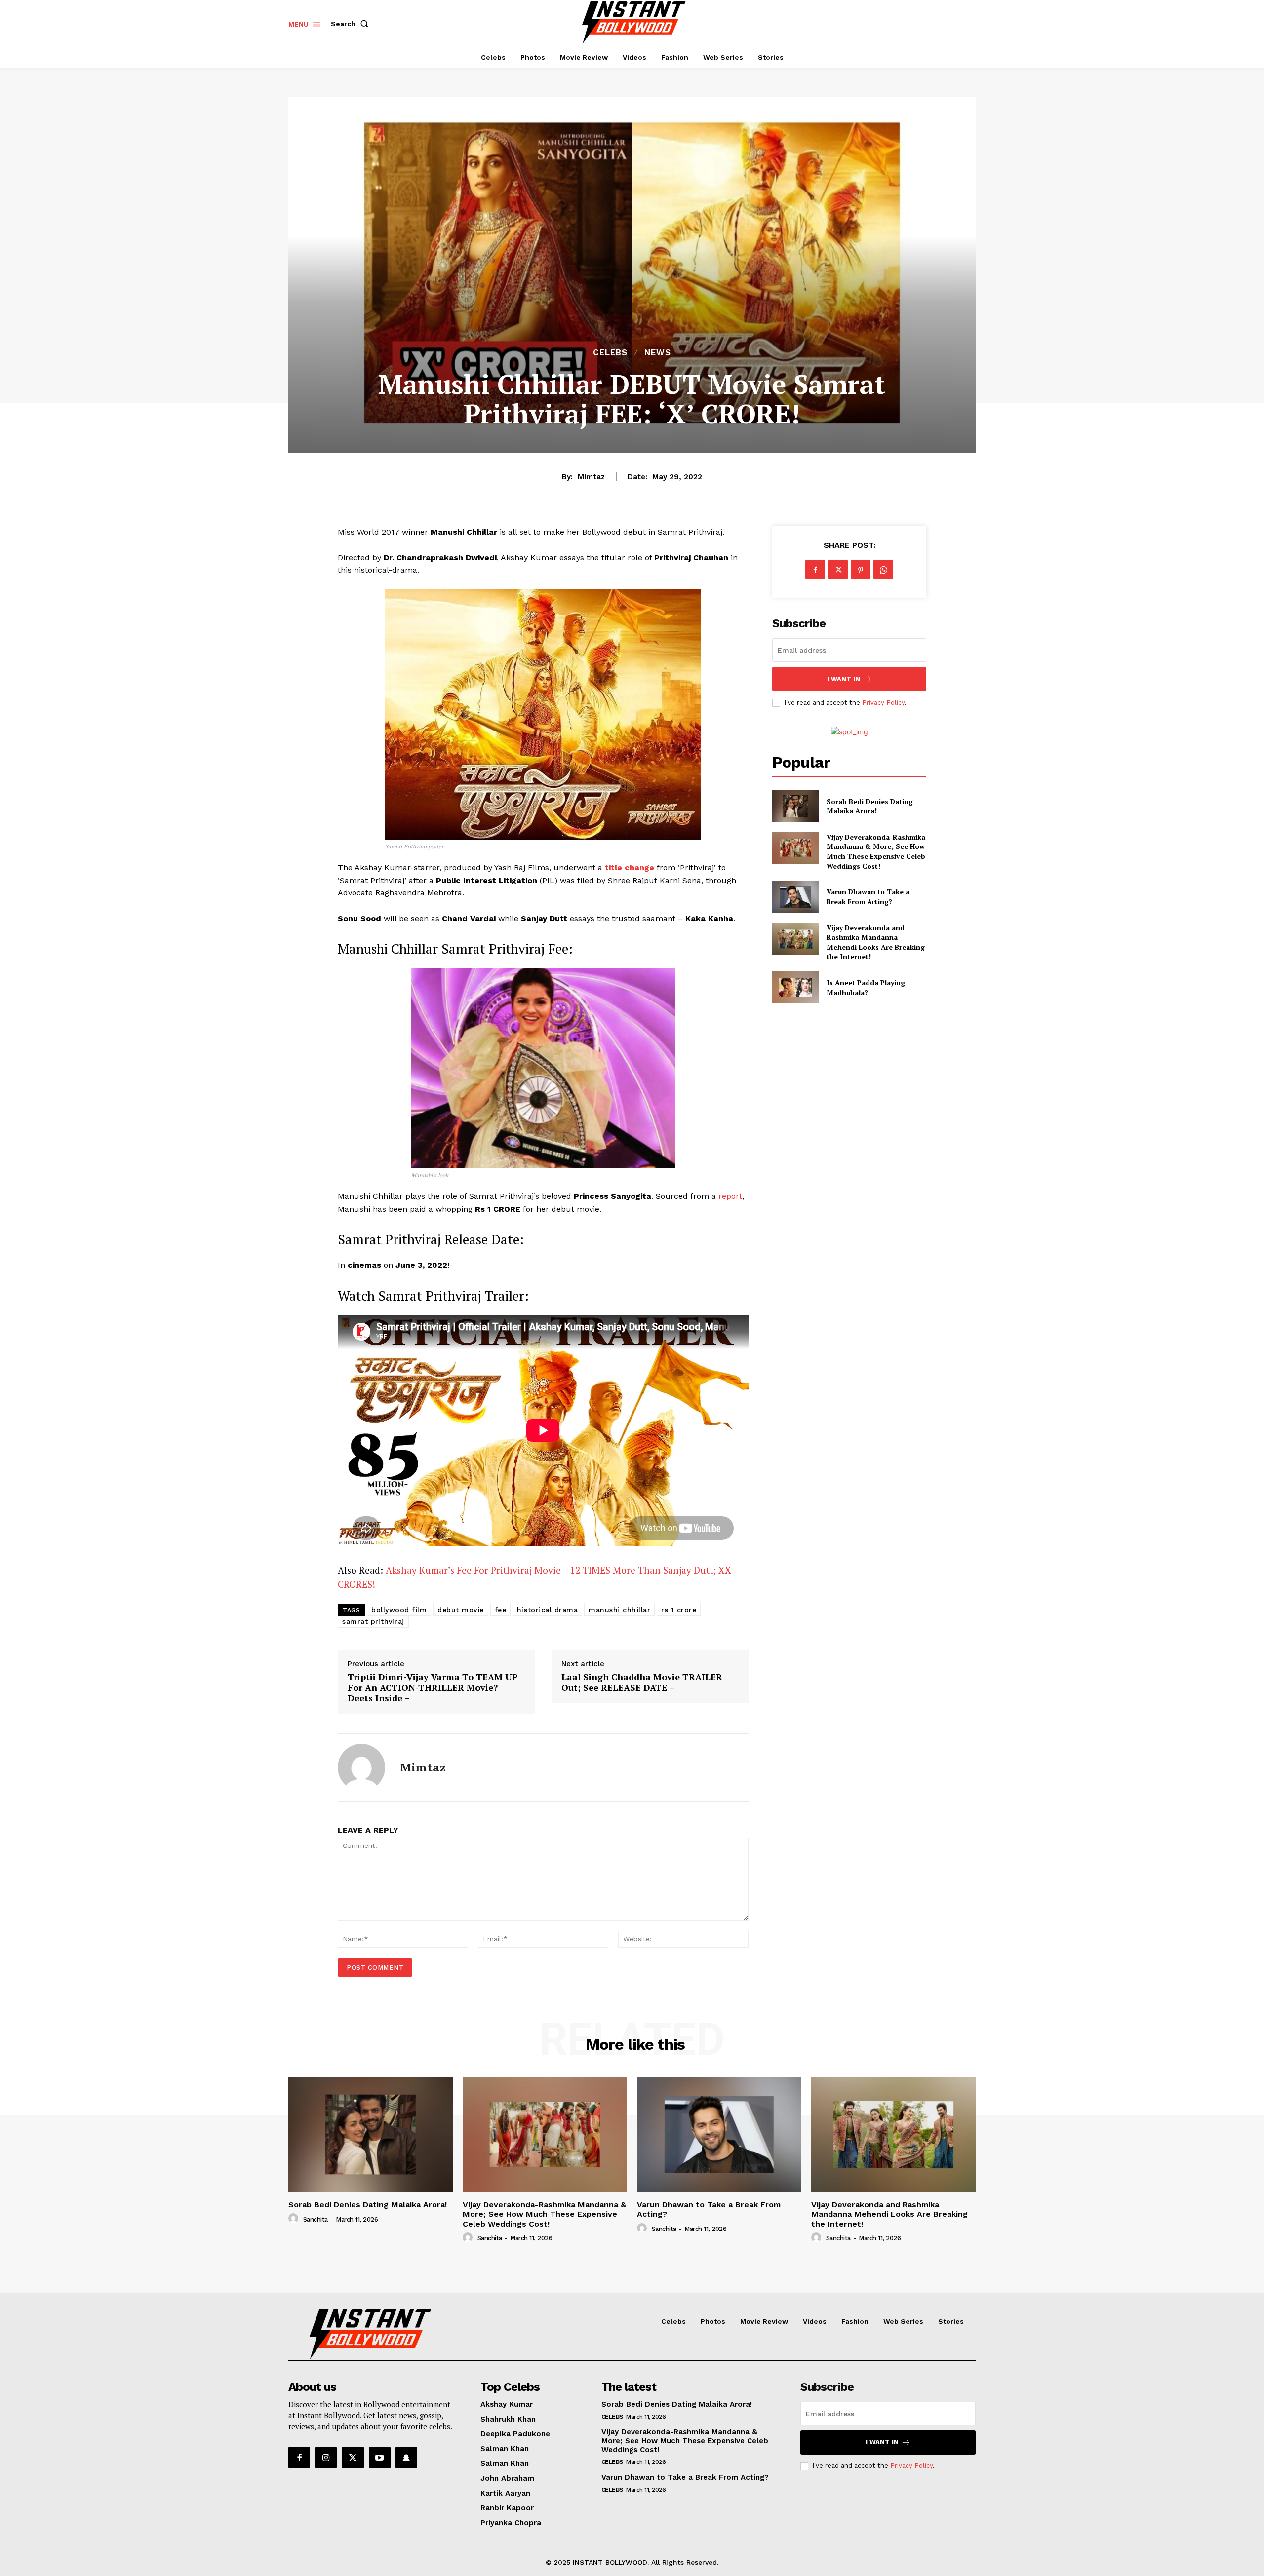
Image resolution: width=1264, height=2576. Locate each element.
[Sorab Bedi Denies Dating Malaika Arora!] (795, 806)
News (658, 353)
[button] (352, 24)
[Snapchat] (406, 2458)
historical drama (547, 1610)
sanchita (316, 2219)
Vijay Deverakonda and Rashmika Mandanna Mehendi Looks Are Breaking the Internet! (876, 942)
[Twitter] (838, 570)
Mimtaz (591, 477)
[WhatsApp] (883, 570)
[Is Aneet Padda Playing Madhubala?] (795, 987)
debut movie (461, 1610)
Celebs (610, 353)
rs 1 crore (679, 1610)
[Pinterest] (861, 570)
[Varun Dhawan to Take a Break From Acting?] (795, 897)
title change (628, 867)
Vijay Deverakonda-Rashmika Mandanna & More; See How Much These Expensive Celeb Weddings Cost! (876, 851)
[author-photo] (295, 2219)
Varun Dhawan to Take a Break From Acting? (868, 897)
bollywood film (399, 1610)
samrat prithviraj (373, 1621)
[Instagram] (326, 2458)
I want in (844, 679)
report (730, 1196)
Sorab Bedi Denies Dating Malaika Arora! (870, 806)
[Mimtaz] (361, 1768)
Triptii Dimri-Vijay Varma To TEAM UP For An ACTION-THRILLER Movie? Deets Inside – (433, 1688)
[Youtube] (380, 2458)
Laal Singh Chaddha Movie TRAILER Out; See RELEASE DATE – (642, 1682)
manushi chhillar (619, 1610)
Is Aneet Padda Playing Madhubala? (866, 987)
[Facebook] (815, 570)
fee (501, 1610)
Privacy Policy (883, 703)
